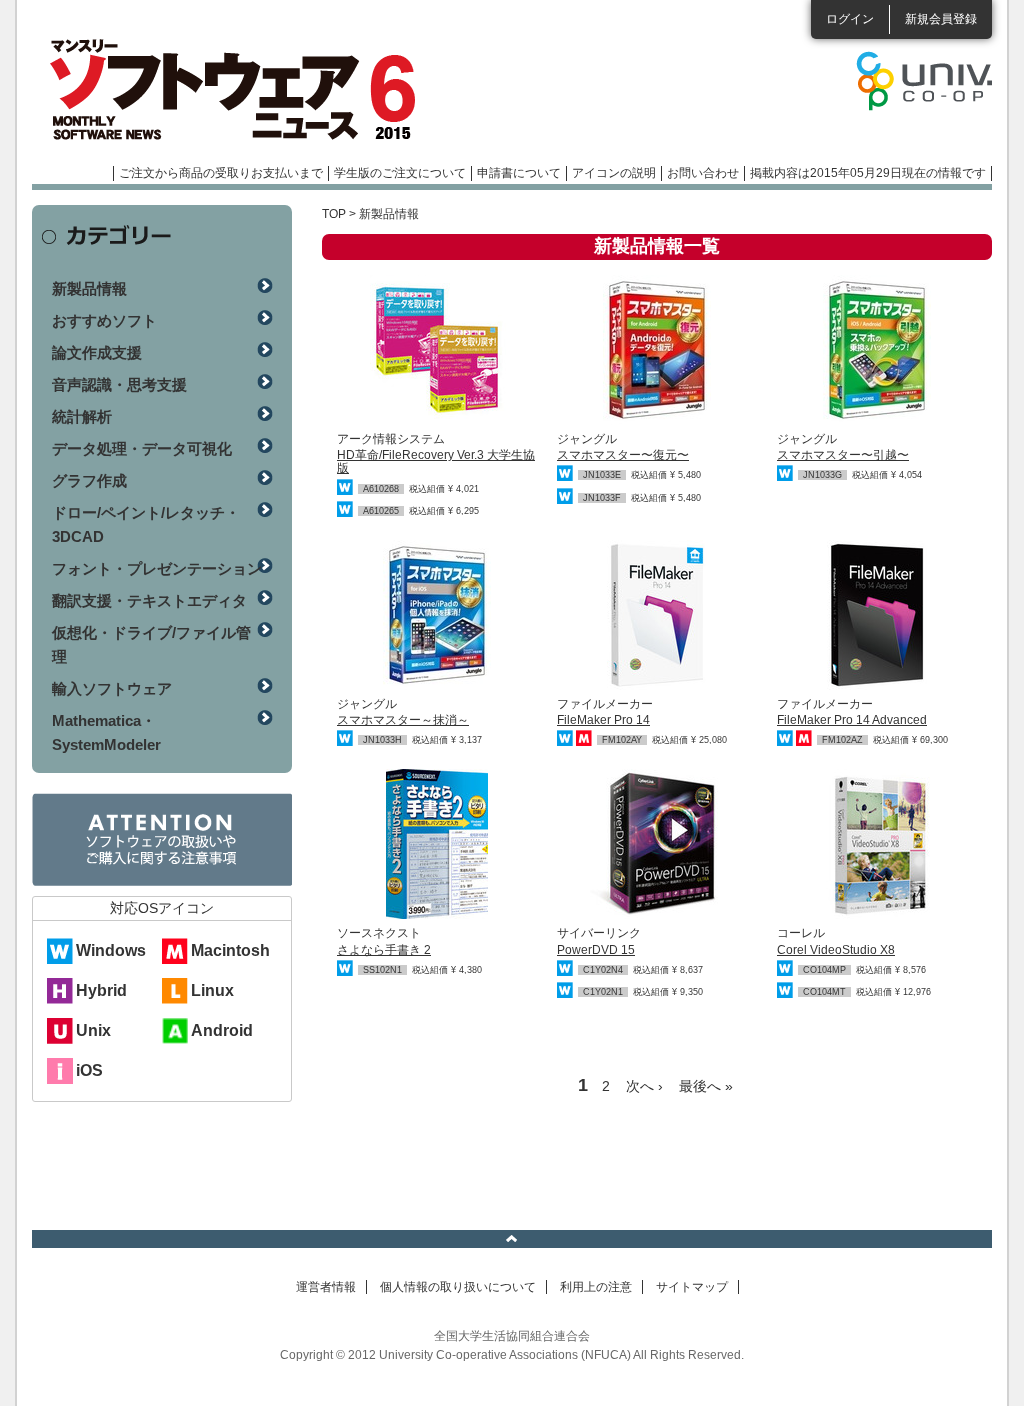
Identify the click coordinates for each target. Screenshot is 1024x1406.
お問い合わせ (703, 173)
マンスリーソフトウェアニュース (244, 90)
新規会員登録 (941, 19)
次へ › (644, 1086)
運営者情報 (326, 1287)
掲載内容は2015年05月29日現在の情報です (868, 173)
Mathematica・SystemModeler (106, 732)
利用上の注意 (596, 1287)
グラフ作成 (89, 480)
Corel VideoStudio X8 (836, 950)
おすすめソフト (104, 320)
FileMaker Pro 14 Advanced (852, 720)
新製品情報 (89, 288)
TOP (334, 214)
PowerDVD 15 (596, 950)
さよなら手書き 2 (384, 950)
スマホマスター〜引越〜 (843, 455)
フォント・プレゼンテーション (157, 568)
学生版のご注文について (400, 173)
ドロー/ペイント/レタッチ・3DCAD (146, 524)
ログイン (850, 19)
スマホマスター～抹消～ (403, 720)
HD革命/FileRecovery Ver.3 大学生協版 (436, 461)
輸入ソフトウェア (112, 688)
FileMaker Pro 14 (603, 720)
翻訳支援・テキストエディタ (149, 600)
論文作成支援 (97, 352)
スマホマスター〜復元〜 (623, 455)
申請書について (519, 173)
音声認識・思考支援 (119, 384)
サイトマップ (692, 1287)
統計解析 (82, 416)
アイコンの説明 (614, 173)
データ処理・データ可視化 (142, 448)
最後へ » (706, 1086)
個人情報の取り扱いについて (458, 1287)
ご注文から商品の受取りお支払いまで (221, 173)
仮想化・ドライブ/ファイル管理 (151, 644)
